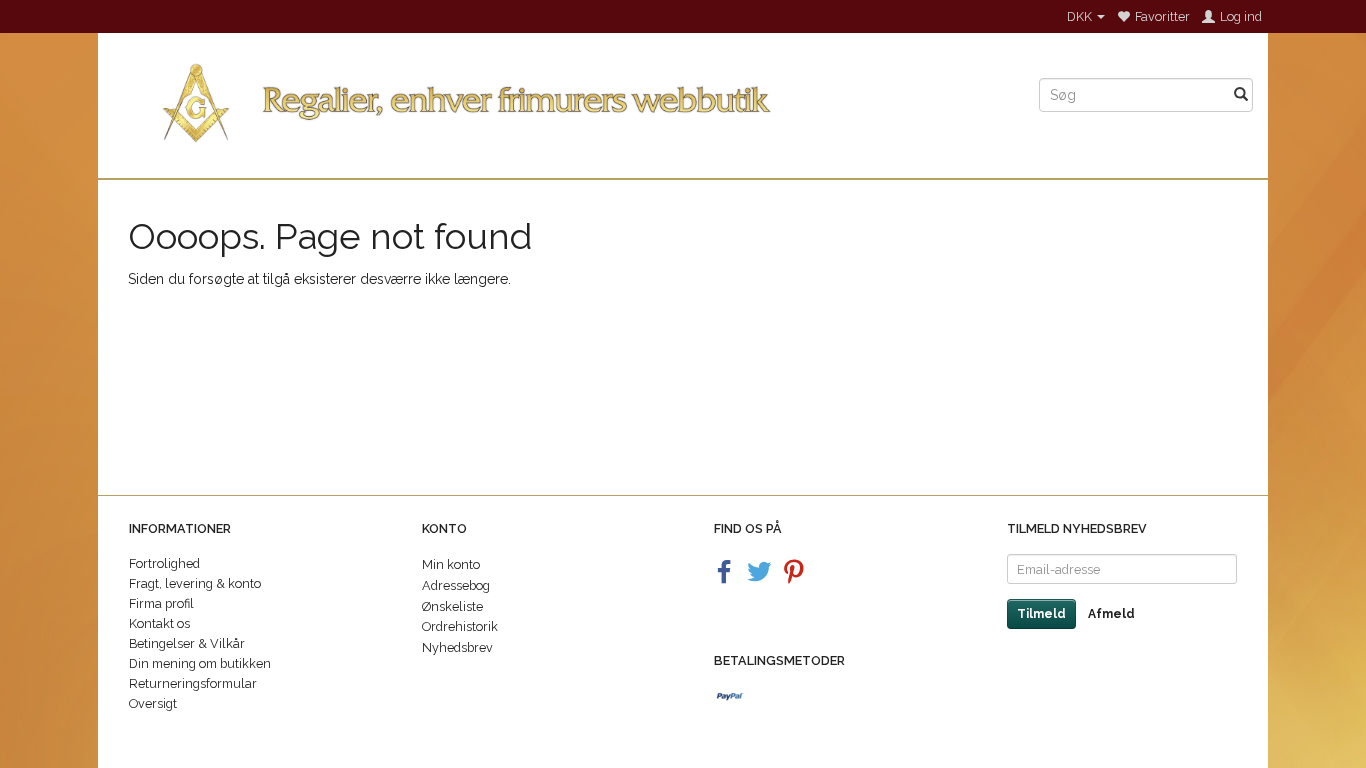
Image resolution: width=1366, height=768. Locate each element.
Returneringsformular (193, 683)
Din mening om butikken (200, 663)
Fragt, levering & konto (195, 583)
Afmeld (1111, 614)
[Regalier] (561, 98)
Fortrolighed (164, 563)
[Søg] (1241, 95)
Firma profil (161, 603)
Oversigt (153, 703)
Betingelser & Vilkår (187, 643)
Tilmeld (1041, 614)
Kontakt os (159, 623)
